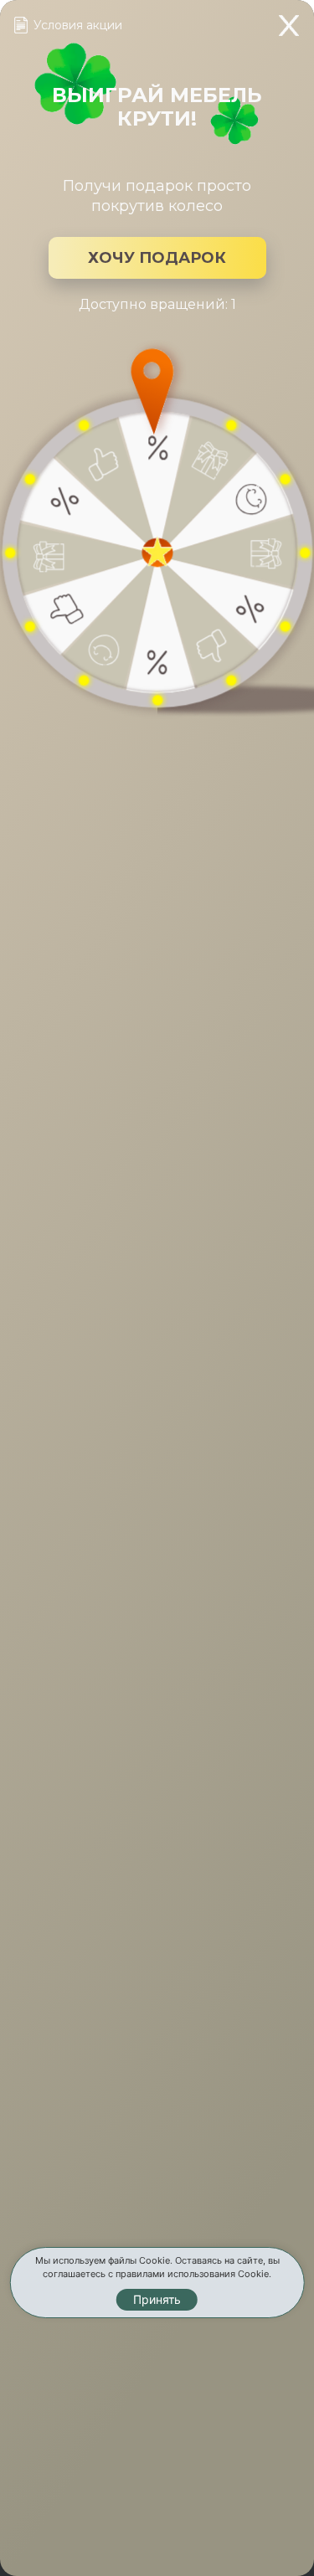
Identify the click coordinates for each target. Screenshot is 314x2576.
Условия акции (78, 25)
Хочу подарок (157, 258)
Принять (157, 2299)
